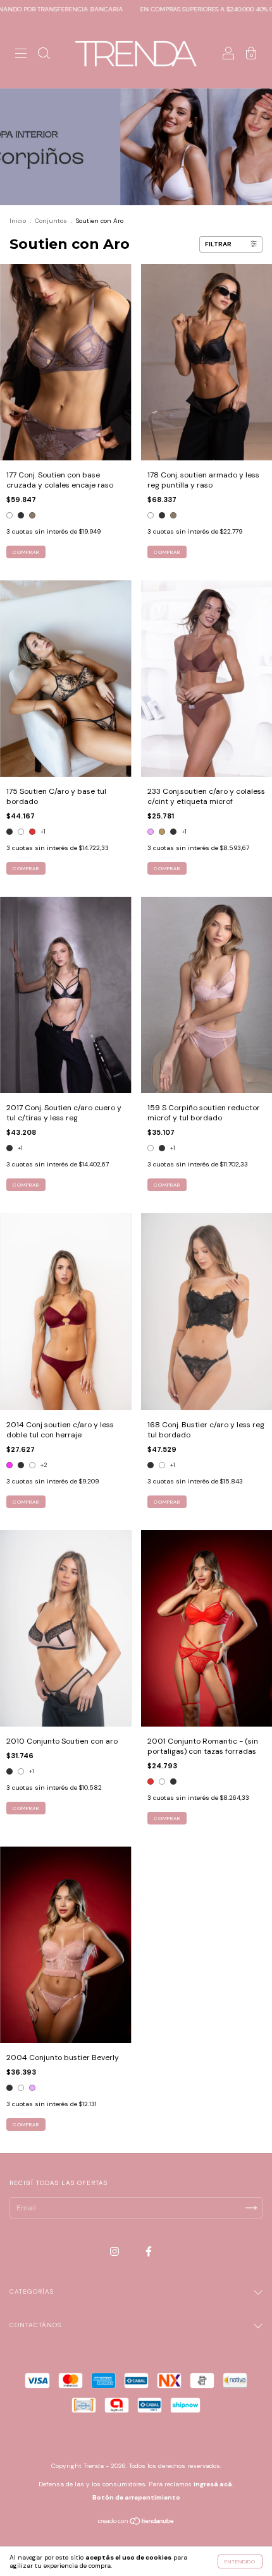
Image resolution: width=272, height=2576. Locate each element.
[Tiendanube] (136, 2522)
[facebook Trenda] (149, 2252)
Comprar (26, 552)
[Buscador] (44, 56)
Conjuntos (51, 221)
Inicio (18, 221)
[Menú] (21, 56)
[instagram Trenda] (115, 2252)
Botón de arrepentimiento (136, 2497)
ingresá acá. (214, 2484)
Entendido (240, 2561)
